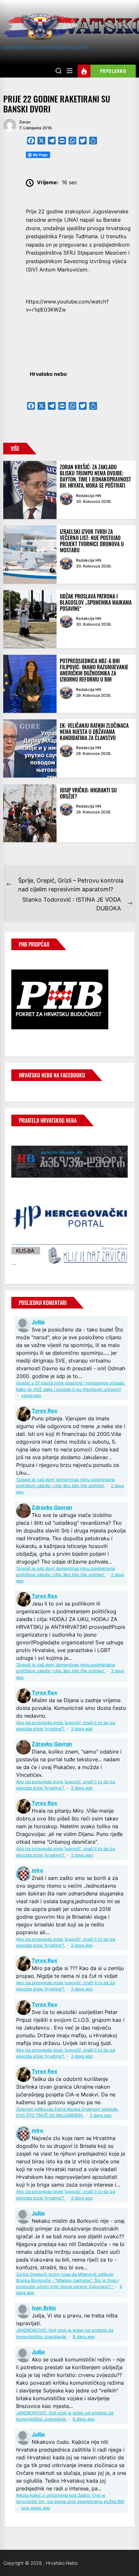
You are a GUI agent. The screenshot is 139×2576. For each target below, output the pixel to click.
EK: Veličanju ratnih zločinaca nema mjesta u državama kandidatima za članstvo (94, 732)
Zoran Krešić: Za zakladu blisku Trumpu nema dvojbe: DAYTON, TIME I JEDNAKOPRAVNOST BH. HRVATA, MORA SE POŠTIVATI (95, 476)
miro (37, 1870)
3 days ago (82, 1729)
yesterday (31, 1396)
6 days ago (84, 2337)
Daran (25, 122)
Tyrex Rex (44, 1411)
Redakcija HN (89, 496)
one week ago (36, 2508)
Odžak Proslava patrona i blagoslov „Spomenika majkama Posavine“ (96, 602)
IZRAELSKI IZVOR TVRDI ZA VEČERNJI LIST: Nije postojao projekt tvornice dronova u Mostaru (92, 541)
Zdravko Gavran (52, 1507)
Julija (38, 1322)
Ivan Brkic (44, 2308)
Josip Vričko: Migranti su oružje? (88, 793)
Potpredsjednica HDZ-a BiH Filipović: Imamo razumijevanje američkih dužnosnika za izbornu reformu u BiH (94, 670)
